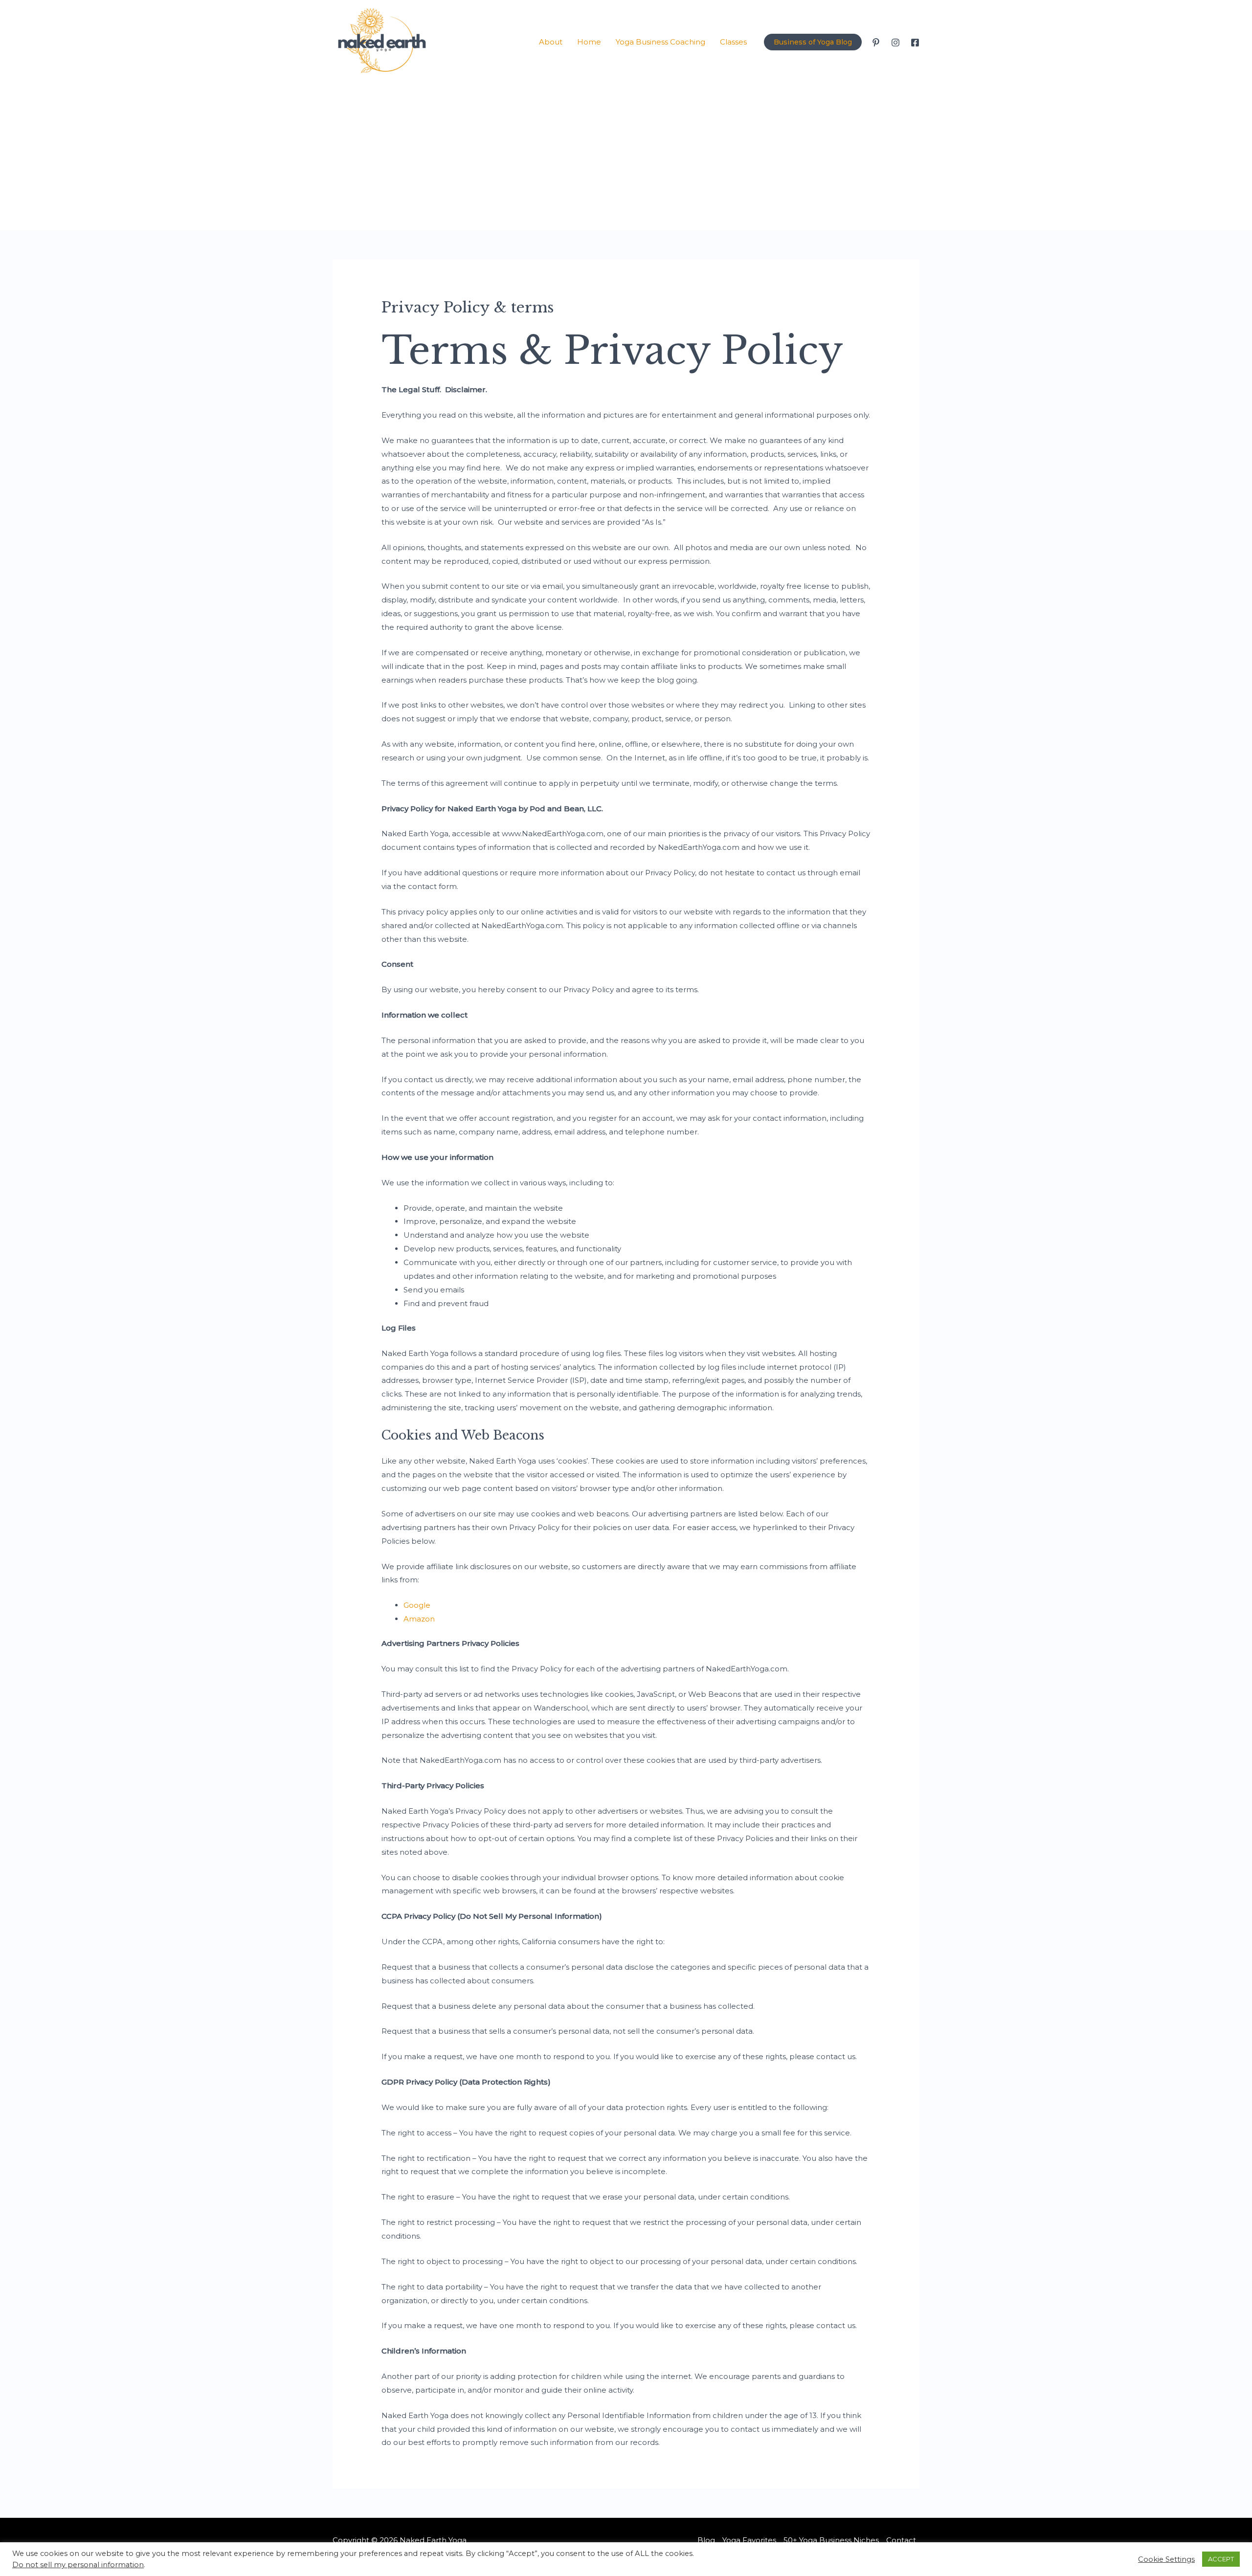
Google (417, 1605)
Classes (733, 42)
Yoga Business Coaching (660, 42)
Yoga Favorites (749, 2540)
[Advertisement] (626, 157)
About (551, 42)
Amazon (419, 1619)
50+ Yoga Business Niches (831, 2540)
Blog (706, 2540)
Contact (901, 2540)
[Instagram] (895, 43)
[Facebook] (915, 43)
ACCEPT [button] (1221, 2559)
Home (589, 42)
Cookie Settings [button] (1166, 2559)
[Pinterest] (876, 43)
